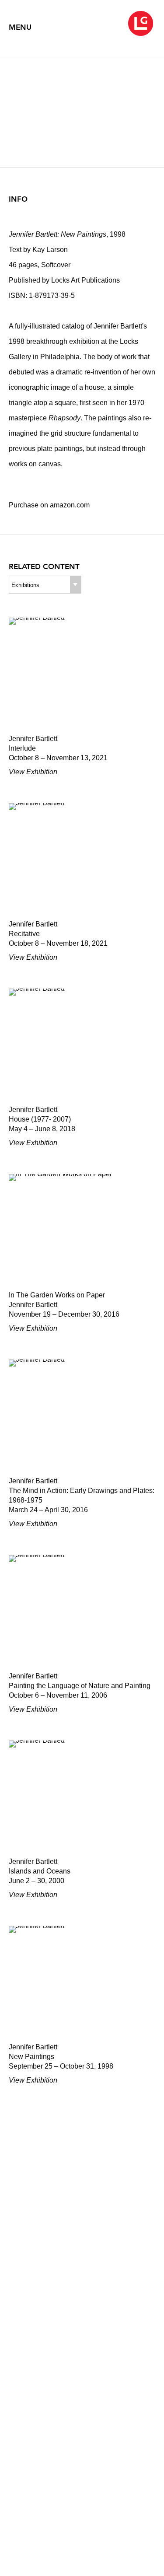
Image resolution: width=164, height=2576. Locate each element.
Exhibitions (25, 585)
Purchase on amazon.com (49, 505)
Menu (20, 27)
